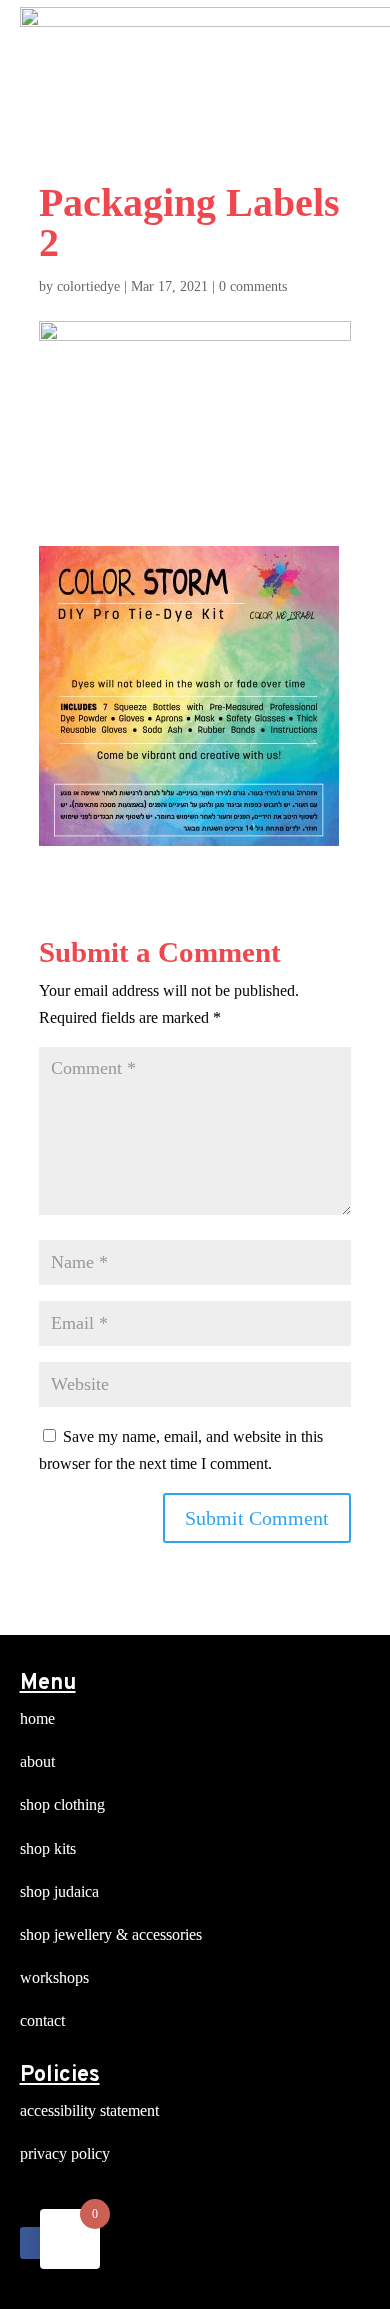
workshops (54, 1977)
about (37, 1761)
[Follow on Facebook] (36, 2243)
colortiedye (88, 286)
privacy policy (65, 2153)
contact (42, 2020)
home (37, 1718)
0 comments (253, 286)
